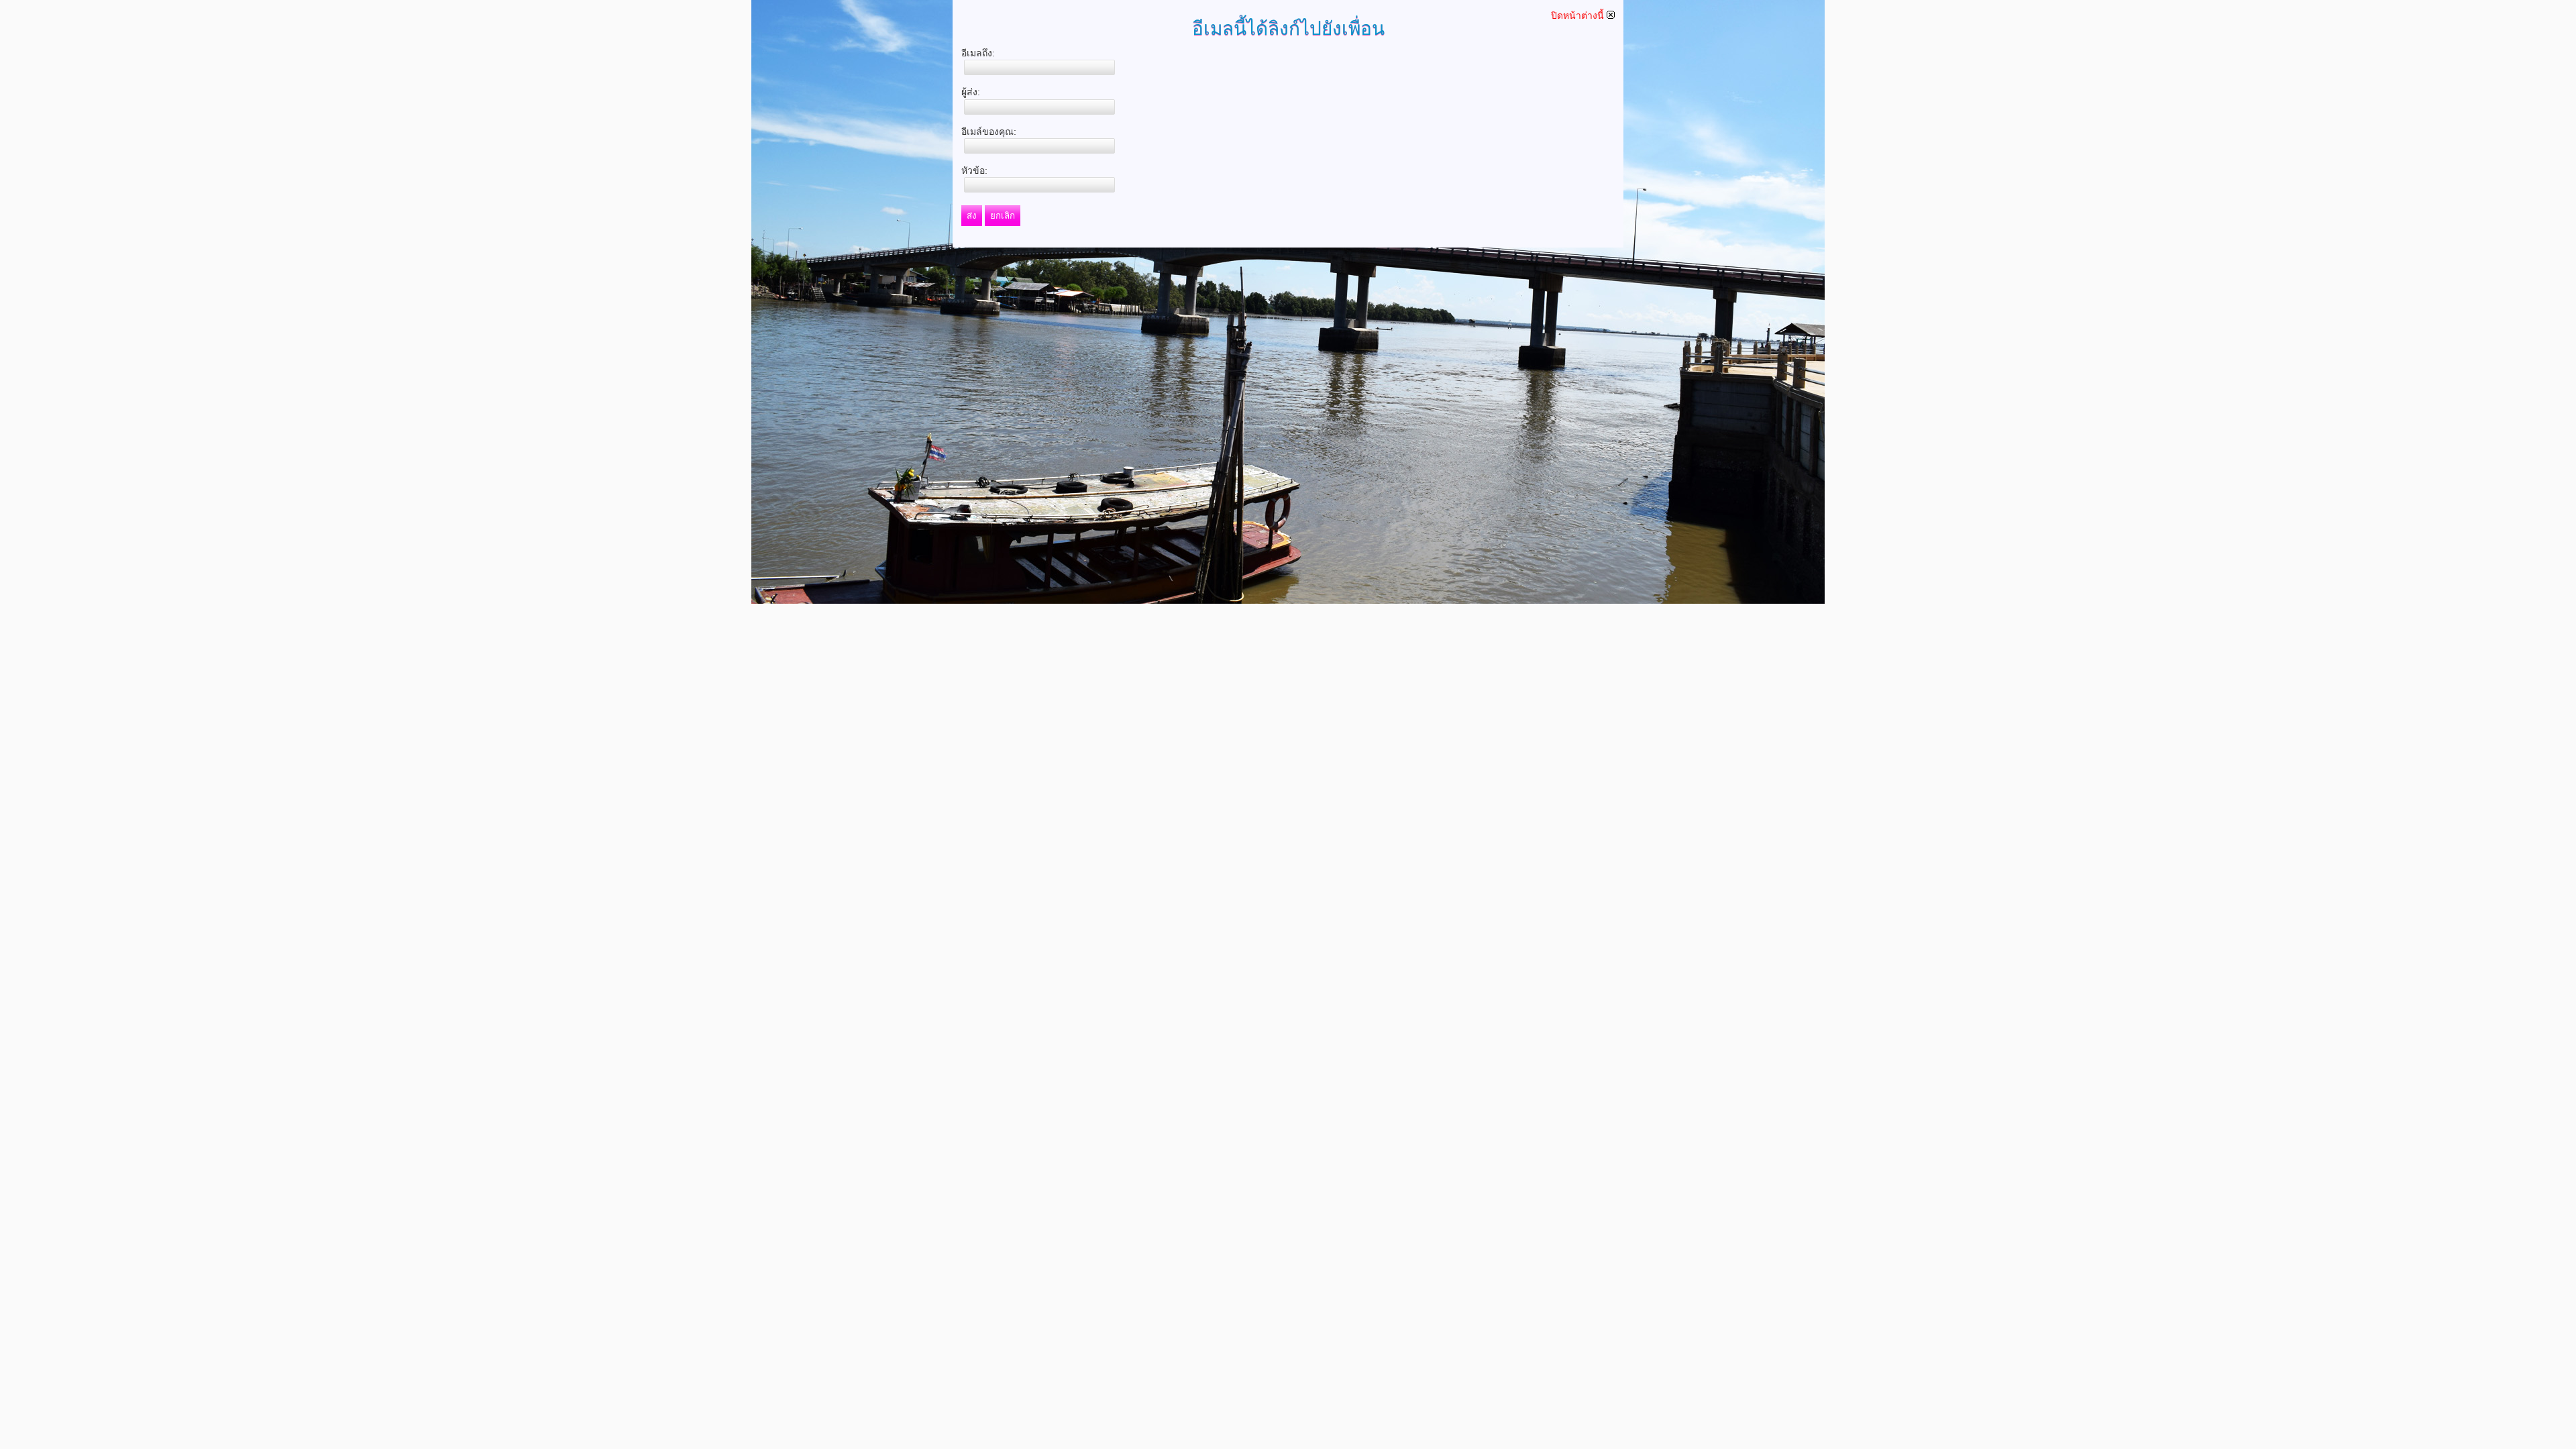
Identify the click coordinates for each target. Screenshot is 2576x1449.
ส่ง (972, 216)
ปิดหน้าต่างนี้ (1579, 15)
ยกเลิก (1003, 216)
